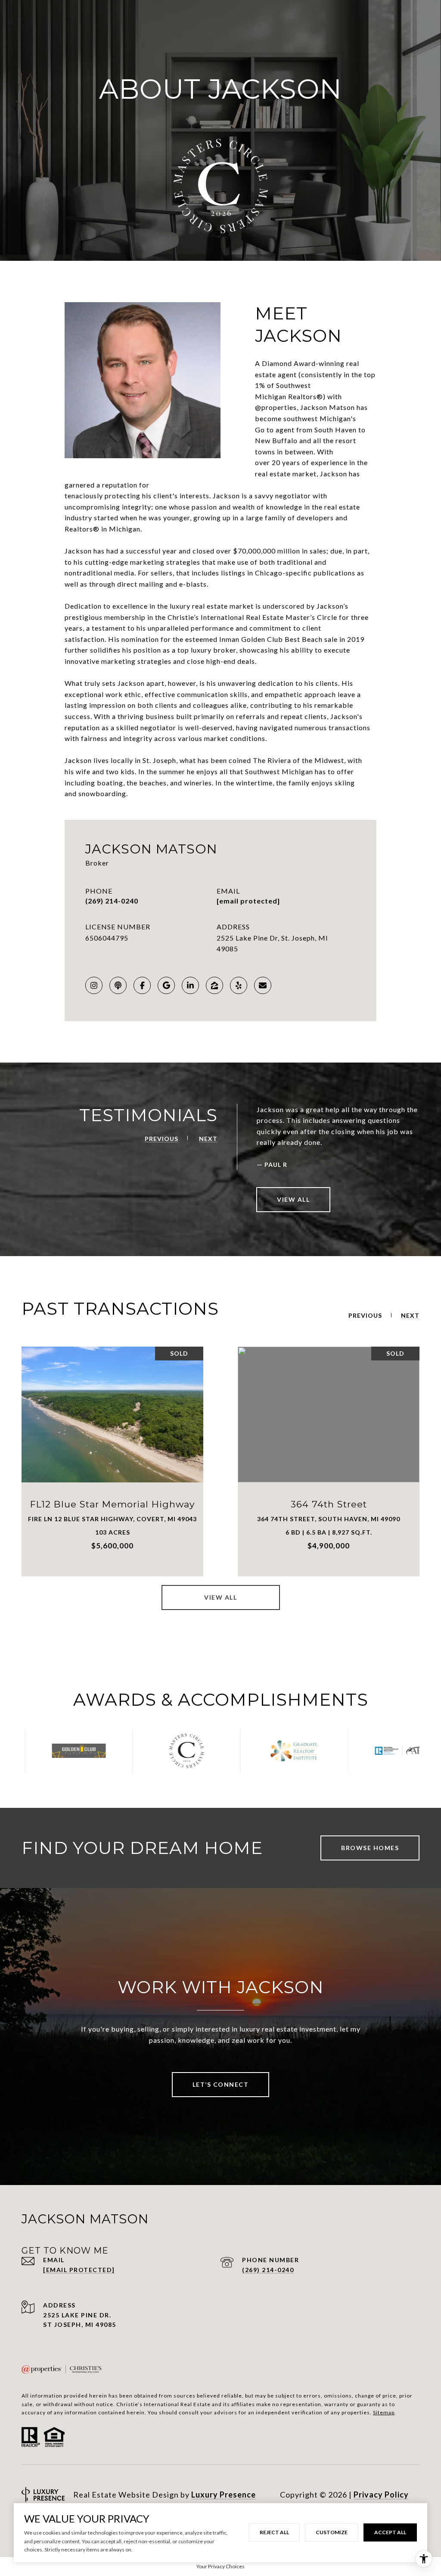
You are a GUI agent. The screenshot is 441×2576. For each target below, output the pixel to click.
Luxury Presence (224, 2495)
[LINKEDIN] (190, 985)
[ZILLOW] (214, 985)
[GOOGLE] (166, 985)
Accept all (390, 2532)
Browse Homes (370, 1848)
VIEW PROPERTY (113, 1461)
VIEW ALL (293, 1199)
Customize (332, 2532)
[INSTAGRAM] (94, 985)
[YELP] (239, 985)
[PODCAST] (118, 985)
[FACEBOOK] (142, 985)
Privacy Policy (381, 2495)
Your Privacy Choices (220, 2566)
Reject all (274, 2532)
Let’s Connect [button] (221, 2084)
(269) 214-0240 (112, 901)
